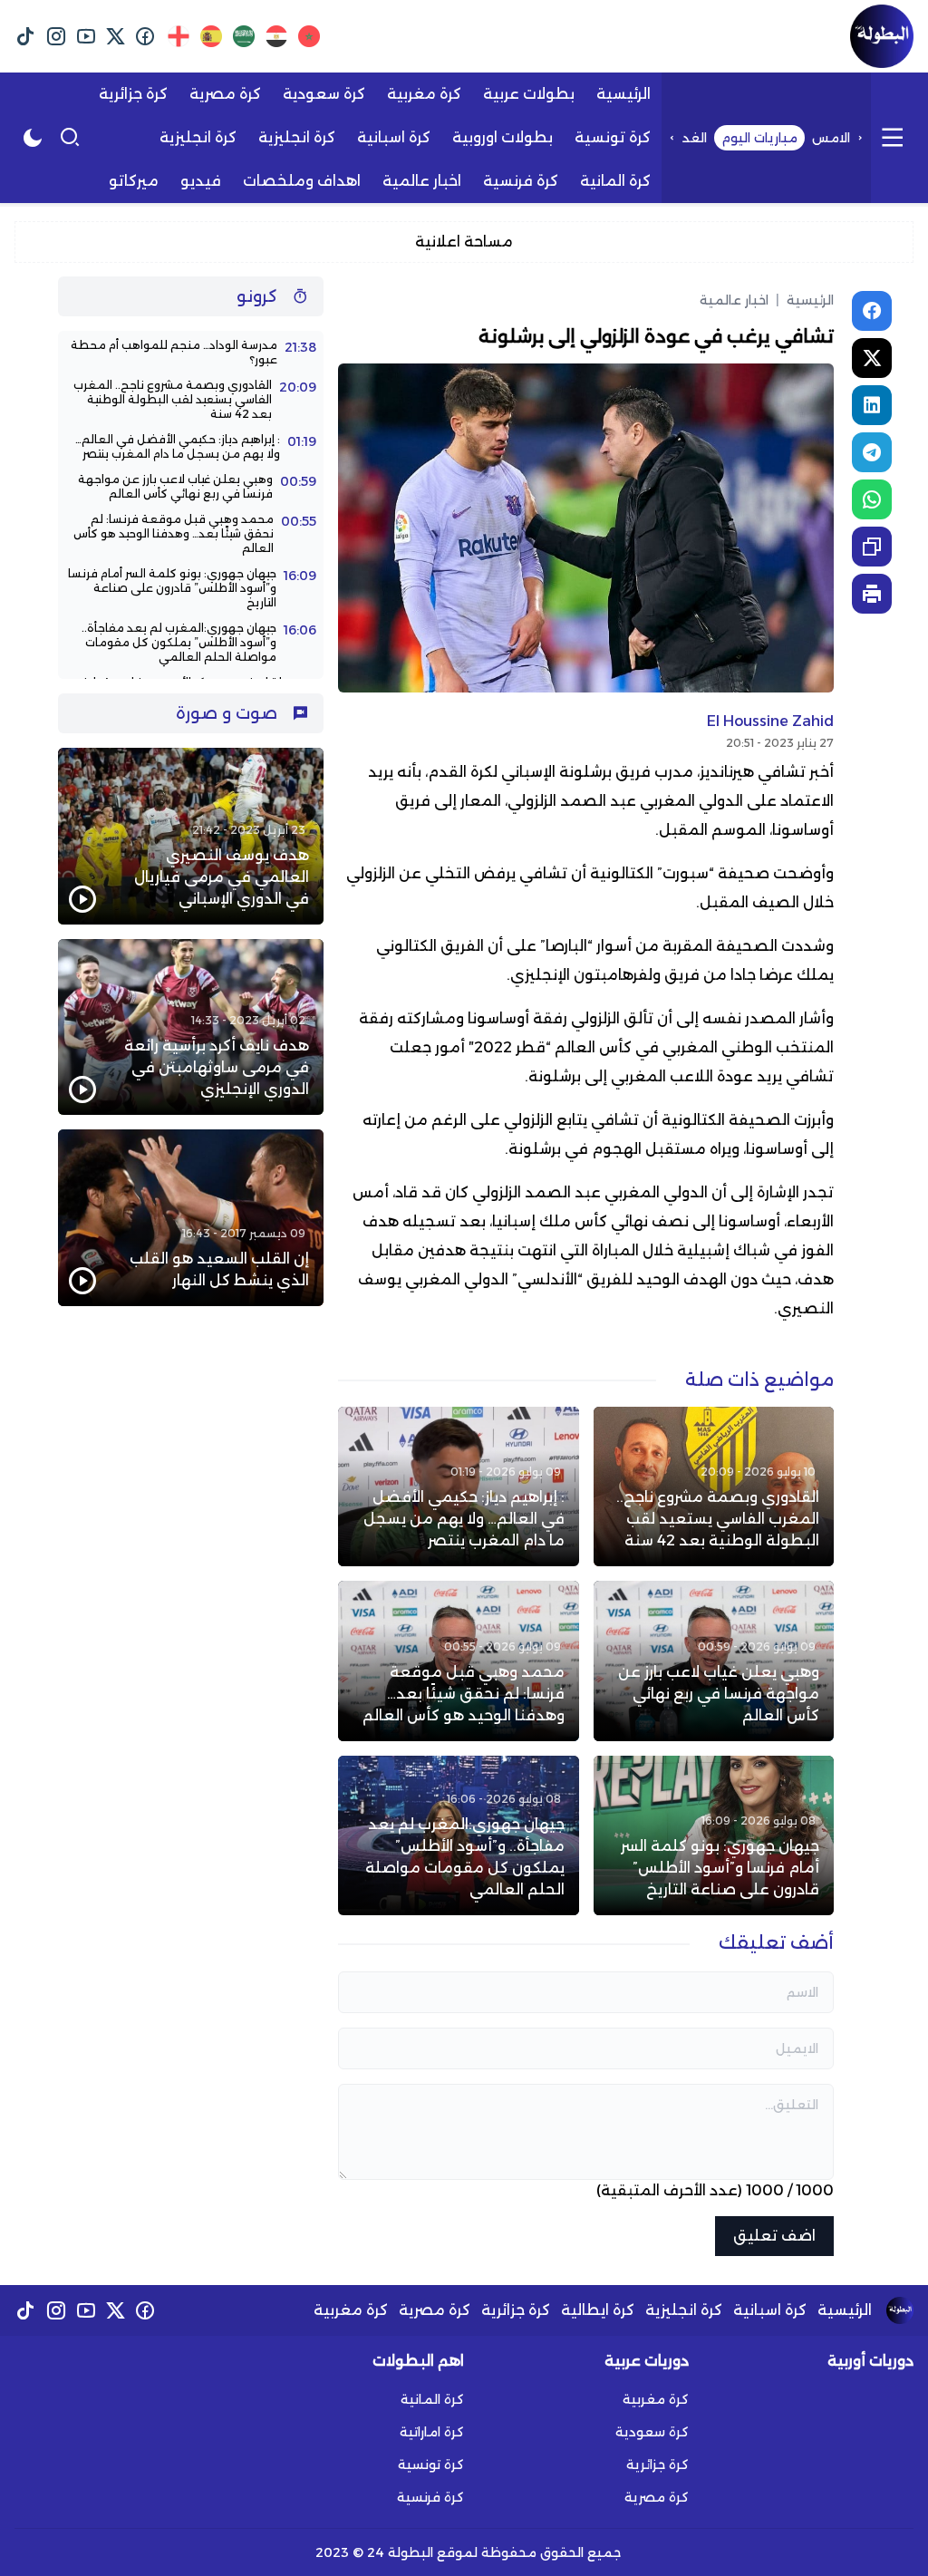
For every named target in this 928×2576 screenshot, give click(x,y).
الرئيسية (805, 300)
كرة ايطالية (598, 2310)
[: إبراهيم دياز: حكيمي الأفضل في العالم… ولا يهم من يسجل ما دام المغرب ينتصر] (458, 1487)
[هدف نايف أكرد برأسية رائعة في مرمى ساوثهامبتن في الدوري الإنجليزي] (191, 1027)
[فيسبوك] (145, 36)
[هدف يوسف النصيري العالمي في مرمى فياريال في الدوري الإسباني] (191, 836)
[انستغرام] (56, 36)
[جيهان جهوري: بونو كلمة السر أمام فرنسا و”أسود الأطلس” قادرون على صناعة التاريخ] (714, 1835)
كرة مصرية (435, 2310)
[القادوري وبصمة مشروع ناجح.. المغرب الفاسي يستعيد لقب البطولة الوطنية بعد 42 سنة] (714, 1487)
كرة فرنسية (430, 2497)
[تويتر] (116, 36)
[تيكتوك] (26, 36)
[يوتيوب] (86, 36)
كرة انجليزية (684, 2310)
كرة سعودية (652, 2432)
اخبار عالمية (734, 300)
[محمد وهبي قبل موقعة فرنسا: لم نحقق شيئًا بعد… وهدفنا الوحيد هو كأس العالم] (458, 1661)
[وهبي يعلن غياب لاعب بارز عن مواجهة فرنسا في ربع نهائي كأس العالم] (714, 1661)
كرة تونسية (431, 2465)
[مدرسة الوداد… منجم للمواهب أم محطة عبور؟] (191, 353)
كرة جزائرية (516, 2310)
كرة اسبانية (770, 2310)
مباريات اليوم (759, 138)
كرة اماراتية (432, 2432)
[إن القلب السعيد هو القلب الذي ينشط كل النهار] (191, 1218)
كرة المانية (432, 2399)
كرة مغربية (351, 2310)
